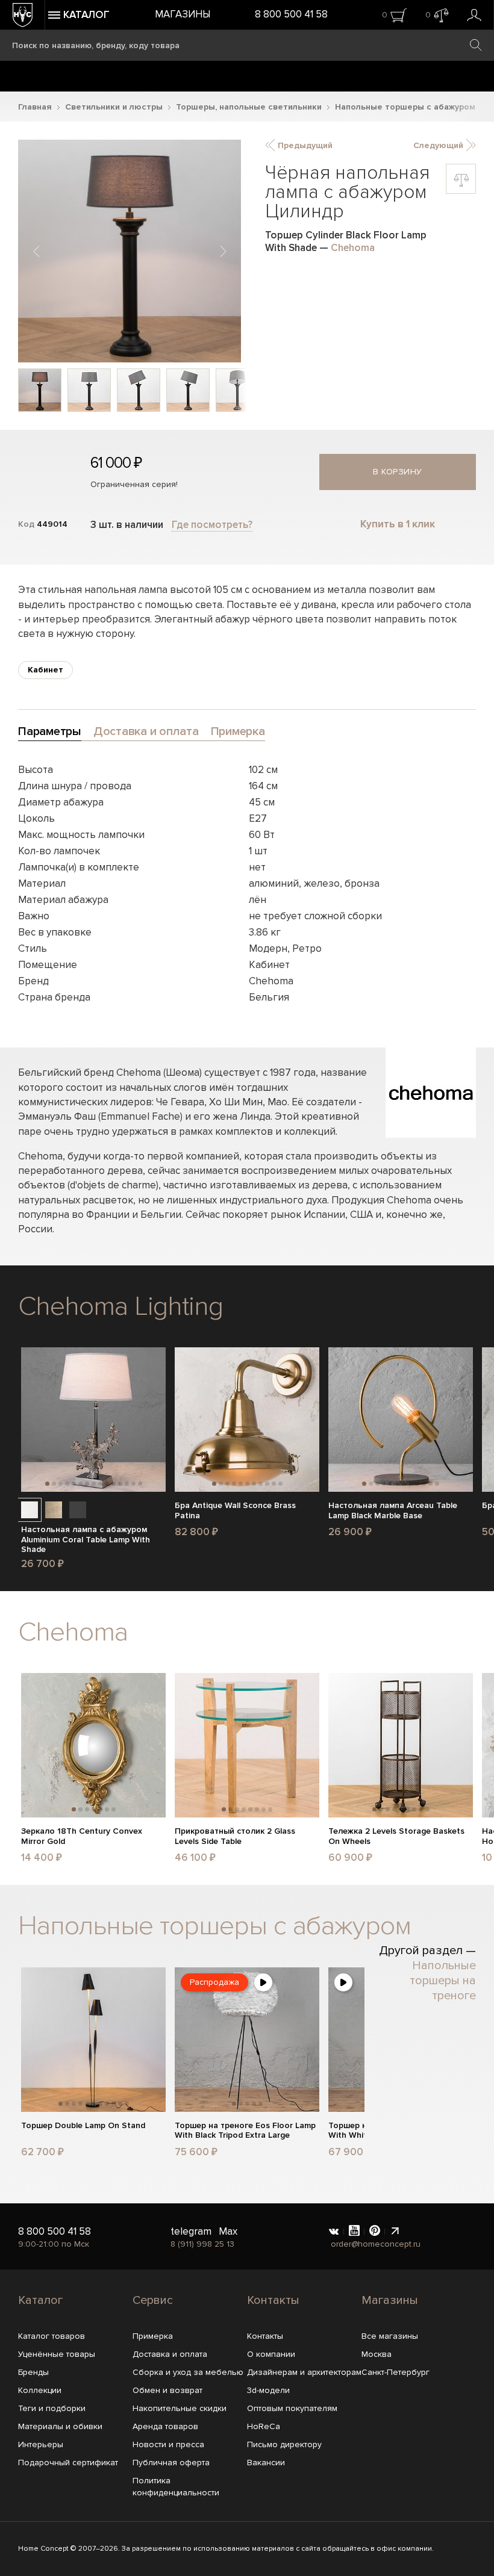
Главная (35, 107)
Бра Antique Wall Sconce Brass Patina (235, 1511)
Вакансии (266, 2463)
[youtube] (354, 2232)
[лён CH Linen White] (30, 1510)
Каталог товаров (52, 2336)
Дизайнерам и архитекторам (304, 2372)
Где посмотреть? (212, 525)
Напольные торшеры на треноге (443, 1981)
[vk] (334, 2232)
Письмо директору (284, 2444)
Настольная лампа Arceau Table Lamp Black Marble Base (393, 1511)
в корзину (398, 472)
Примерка (153, 2336)
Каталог (40, 2300)
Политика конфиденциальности (176, 2487)
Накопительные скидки (180, 2408)
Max (228, 2231)
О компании (271, 2354)
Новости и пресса (168, 2444)
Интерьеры (41, 2444)
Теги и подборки (52, 2408)
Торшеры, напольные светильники (249, 107)
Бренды (33, 2372)
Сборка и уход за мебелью (188, 2372)
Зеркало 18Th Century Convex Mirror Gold (82, 1836)
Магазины (183, 14)
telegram (191, 2231)
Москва (377, 2354)
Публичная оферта (171, 2463)
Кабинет (45, 670)
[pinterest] (375, 2232)
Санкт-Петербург (396, 2372)
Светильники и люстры (114, 107)
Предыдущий (304, 145)
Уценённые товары (57, 2354)
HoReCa (264, 2426)
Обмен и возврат (167, 2390)
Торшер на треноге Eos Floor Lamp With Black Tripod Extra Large (245, 2131)
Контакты (273, 2300)
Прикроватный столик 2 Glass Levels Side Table (235, 1836)
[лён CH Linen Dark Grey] (78, 1510)
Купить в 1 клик (398, 524)
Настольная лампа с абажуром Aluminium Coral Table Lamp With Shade (86, 1540)
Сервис (153, 2300)
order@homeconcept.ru (376, 2244)
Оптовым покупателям (292, 2408)
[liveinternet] (395, 2232)
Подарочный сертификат (68, 2463)
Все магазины (390, 2336)
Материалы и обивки (60, 2426)
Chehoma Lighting (120, 1306)
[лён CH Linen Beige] (54, 1510)
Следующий (439, 145)
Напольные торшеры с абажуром (405, 107)
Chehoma (353, 248)
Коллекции (40, 2390)
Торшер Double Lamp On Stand (83, 2126)
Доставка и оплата (170, 2354)
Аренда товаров (165, 2426)
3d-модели (268, 2390)
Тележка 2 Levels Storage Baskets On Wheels (396, 1836)
